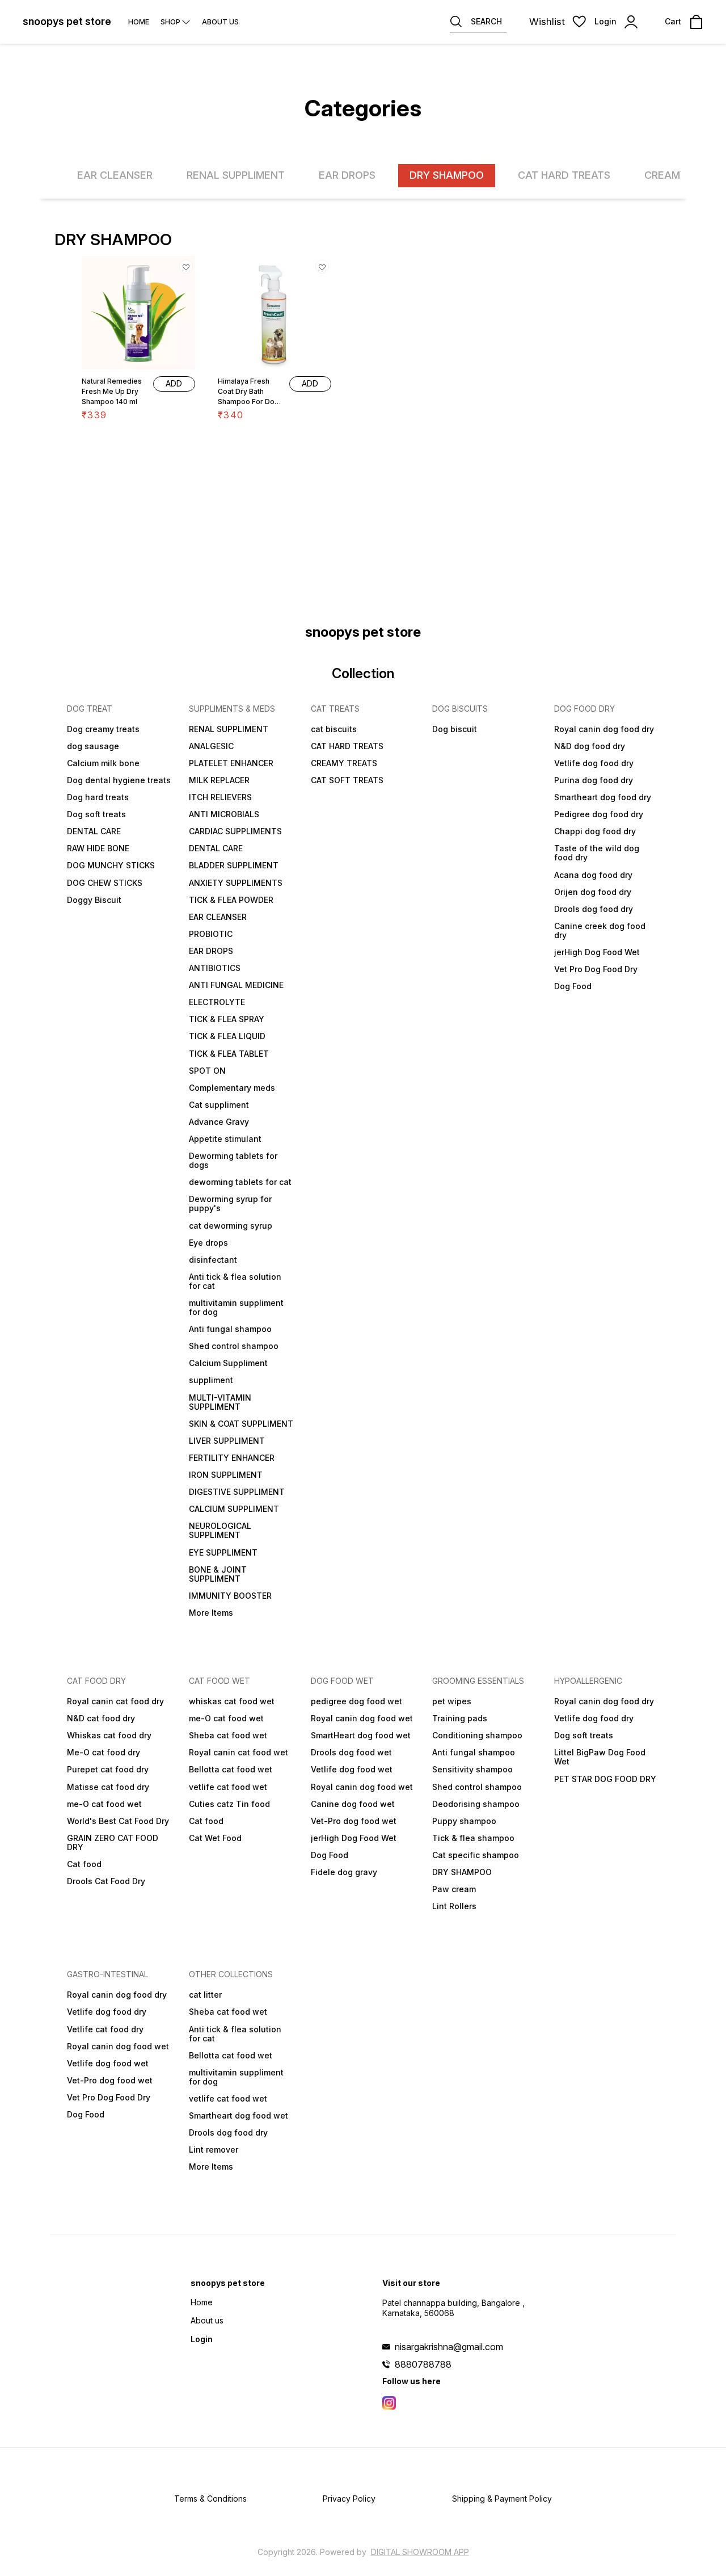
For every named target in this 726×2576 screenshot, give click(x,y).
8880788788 (423, 2364)
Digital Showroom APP (420, 2552)
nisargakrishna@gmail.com (449, 2347)
